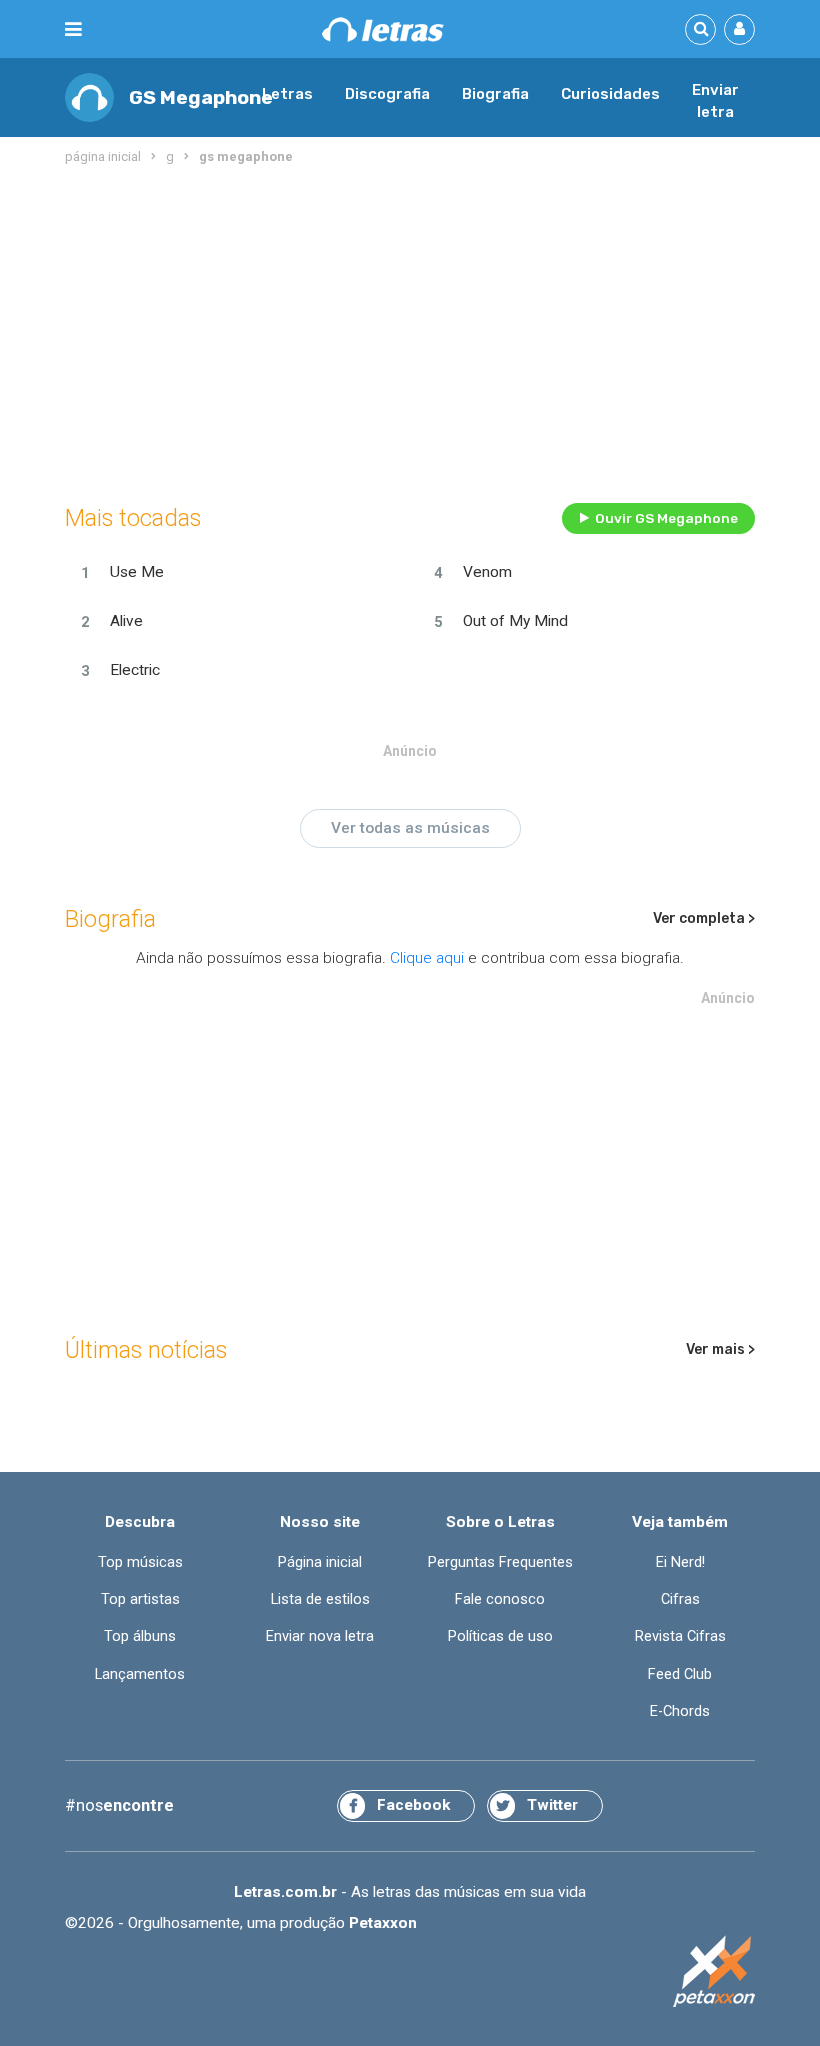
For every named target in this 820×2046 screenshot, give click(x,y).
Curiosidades (610, 94)
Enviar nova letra (320, 1636)
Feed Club (680, 1674)
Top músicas (140, 1562)
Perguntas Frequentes (500, 1562)
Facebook (413, 1805)
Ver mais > (720, 1349)
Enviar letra (715, 101)
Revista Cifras (680, 1636)
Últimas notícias (146, 1350)
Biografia (495, 94)
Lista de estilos (320, 1599)
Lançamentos (140, 1674)
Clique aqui (427, 958)
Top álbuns (140, 1636)
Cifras (680, 1599)
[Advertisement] (410, 330)
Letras (287, 94)
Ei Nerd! (680, 1562)
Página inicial (320, 1562)
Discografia (387, 94)
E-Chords (680, 1711)
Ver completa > (704, 918)
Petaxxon (383, 1923)
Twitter (552, 1805)
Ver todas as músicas (410, 828)
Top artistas (140, 1599)
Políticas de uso (500, 1636)
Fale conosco (500, 1599)
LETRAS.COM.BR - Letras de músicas (383, 29)
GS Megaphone (201, 97)
